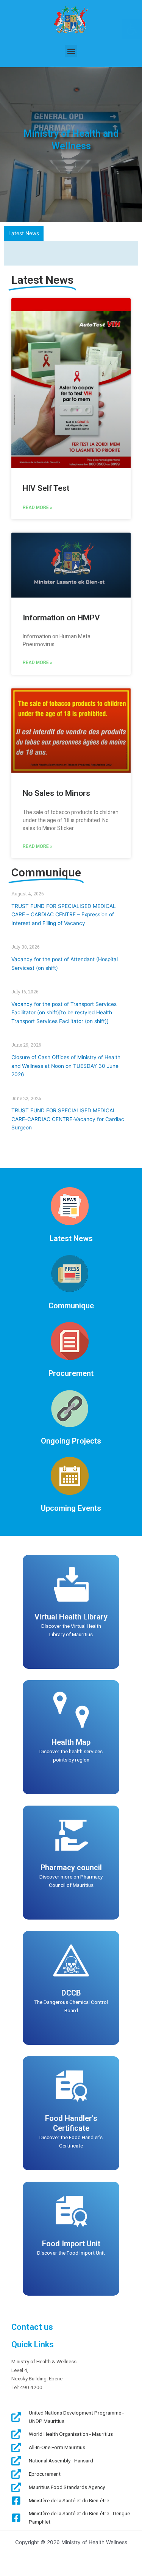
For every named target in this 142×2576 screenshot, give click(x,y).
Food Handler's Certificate (71, 2124)
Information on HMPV (61, 618)
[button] (71, 51)
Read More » (37, 508)
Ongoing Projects (71, 1442)
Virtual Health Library (71, 1618)
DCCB (71, 1994)
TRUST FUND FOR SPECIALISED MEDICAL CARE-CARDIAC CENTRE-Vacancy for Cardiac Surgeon (68, 1120)
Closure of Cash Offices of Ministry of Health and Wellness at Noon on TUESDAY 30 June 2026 (66, 1067)
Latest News (71, 1239)
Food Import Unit (71, 2244)
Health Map (71, 1743)
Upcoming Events (71, 1509)
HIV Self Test (46, 489)
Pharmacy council (71, 1868)
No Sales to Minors (56, 794)
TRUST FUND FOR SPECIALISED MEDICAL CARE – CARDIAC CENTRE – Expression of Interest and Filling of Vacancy (64, 915)
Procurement (71, 1374)
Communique (71, 1307)
